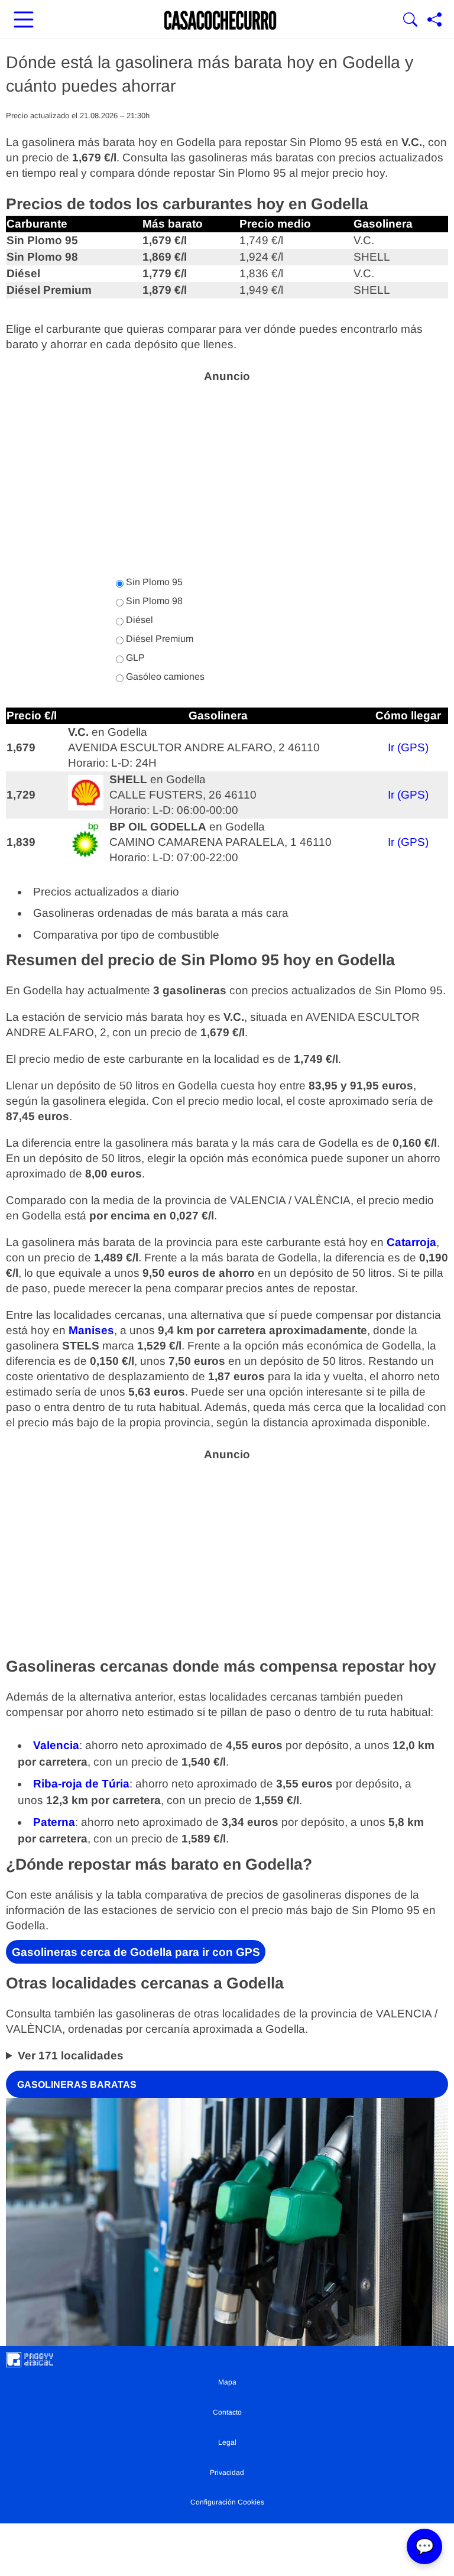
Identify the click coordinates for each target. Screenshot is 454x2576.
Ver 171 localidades (71, 2056)
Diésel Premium (158, 639)
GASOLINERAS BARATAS (77, 2084)
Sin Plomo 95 (153, 582)
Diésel (138, 620)
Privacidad (227, 2473)
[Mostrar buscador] (410, 21)
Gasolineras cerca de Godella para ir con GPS (136, 1952)
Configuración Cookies (227, 2502)
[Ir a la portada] (220, 21)
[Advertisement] (227, 473)
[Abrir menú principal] (24, 21)
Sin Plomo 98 (153, 601)
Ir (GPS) (408, 747)
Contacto (227, 2412)
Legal (227, 2442)
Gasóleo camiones (164, 677)
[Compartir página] (434, 21)
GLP (134, 658)
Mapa (227, 2382)
